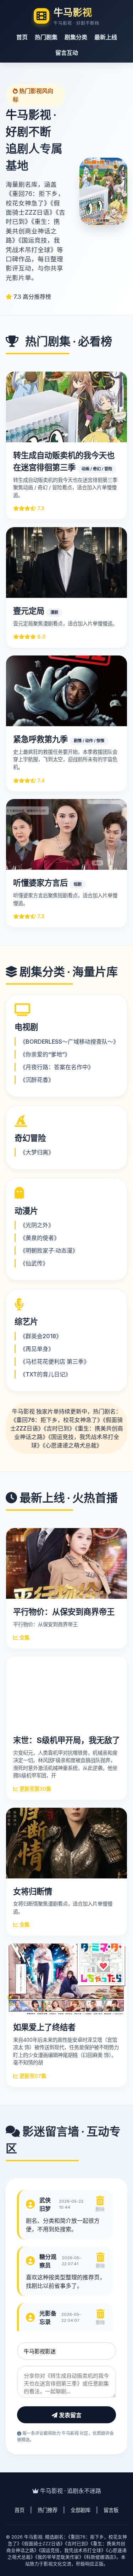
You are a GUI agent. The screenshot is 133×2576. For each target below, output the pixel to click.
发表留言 (70, 2415)
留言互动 (67, 53)
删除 (100, 2209)
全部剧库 (81, 2510)
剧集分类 (76, 37)
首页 (22, 37)
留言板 (111, 2510)
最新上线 (106, 37)
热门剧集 (46, 37)
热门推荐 (48, 2510)
